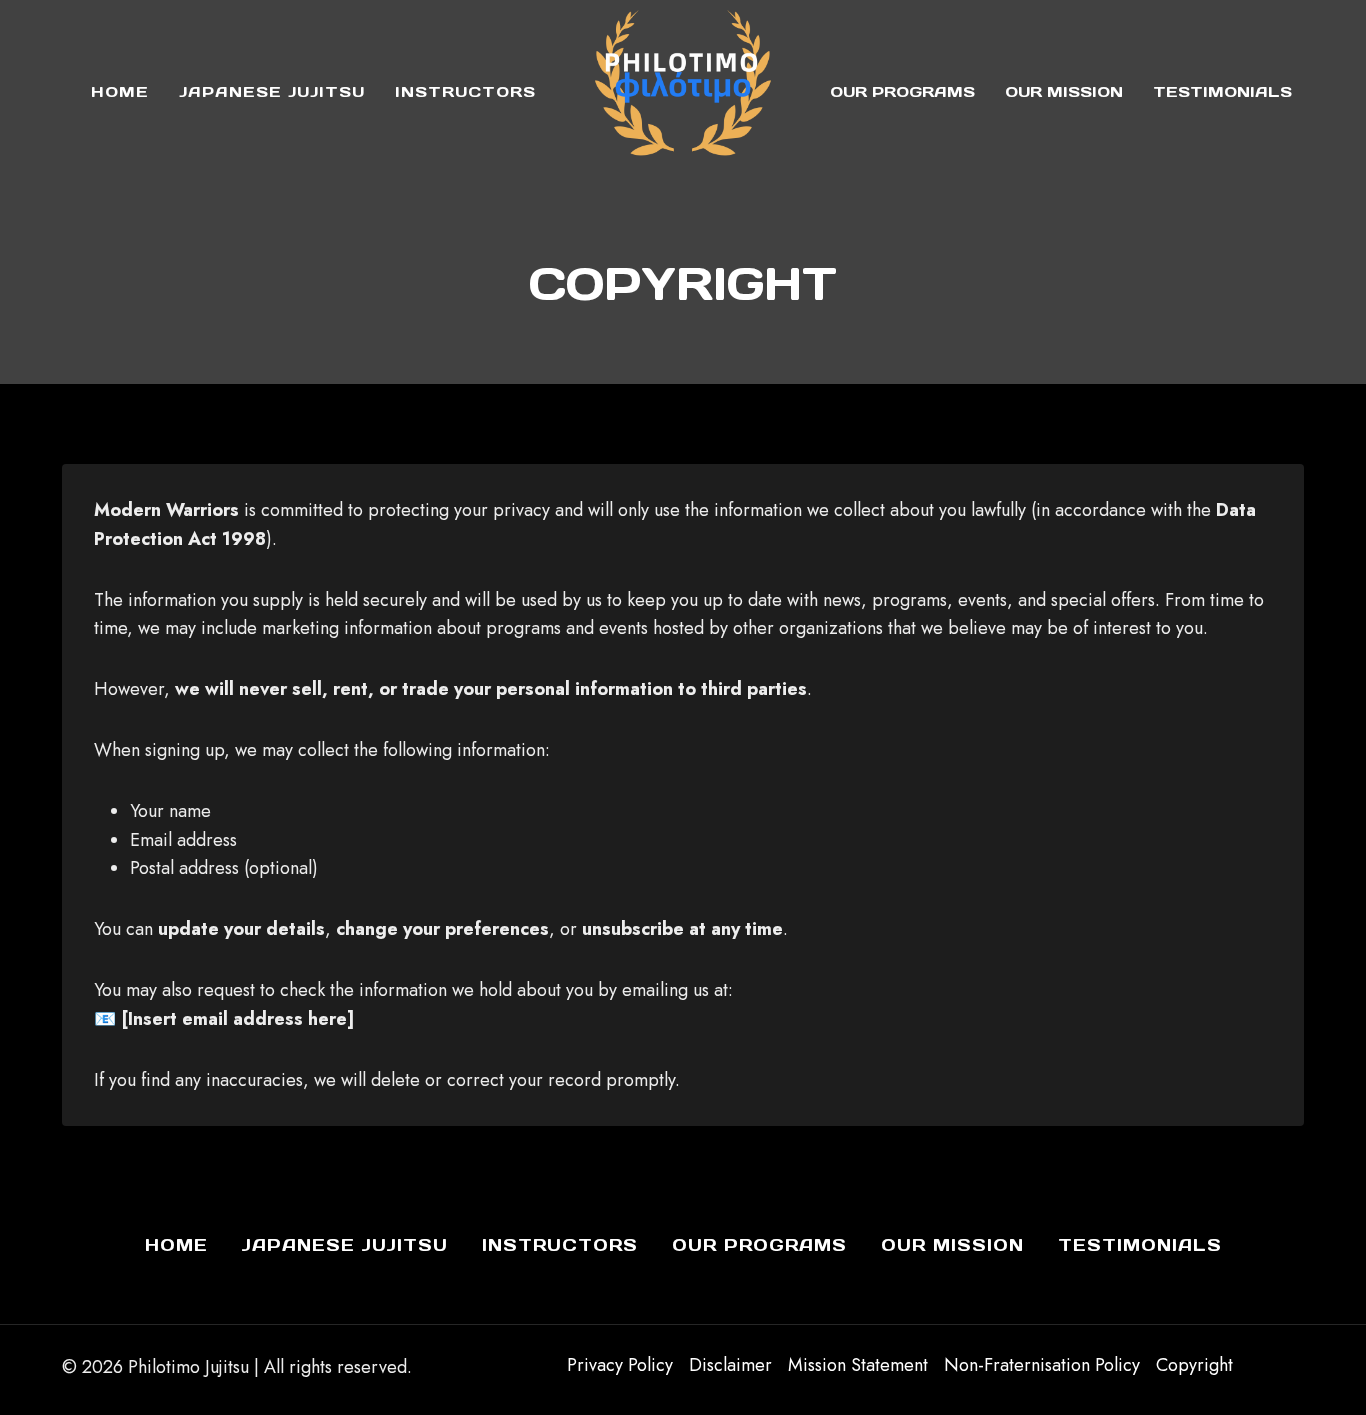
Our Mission (1064, 91)
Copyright (1194, 1365)
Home (120, 91)
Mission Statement (858, 1365)
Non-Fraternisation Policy (1042, 1365)
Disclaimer (730, 1365)
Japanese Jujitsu (272, 91)
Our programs (902, 91)
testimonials (1222, 91)
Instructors (465, 91)
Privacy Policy (620, 1365)
